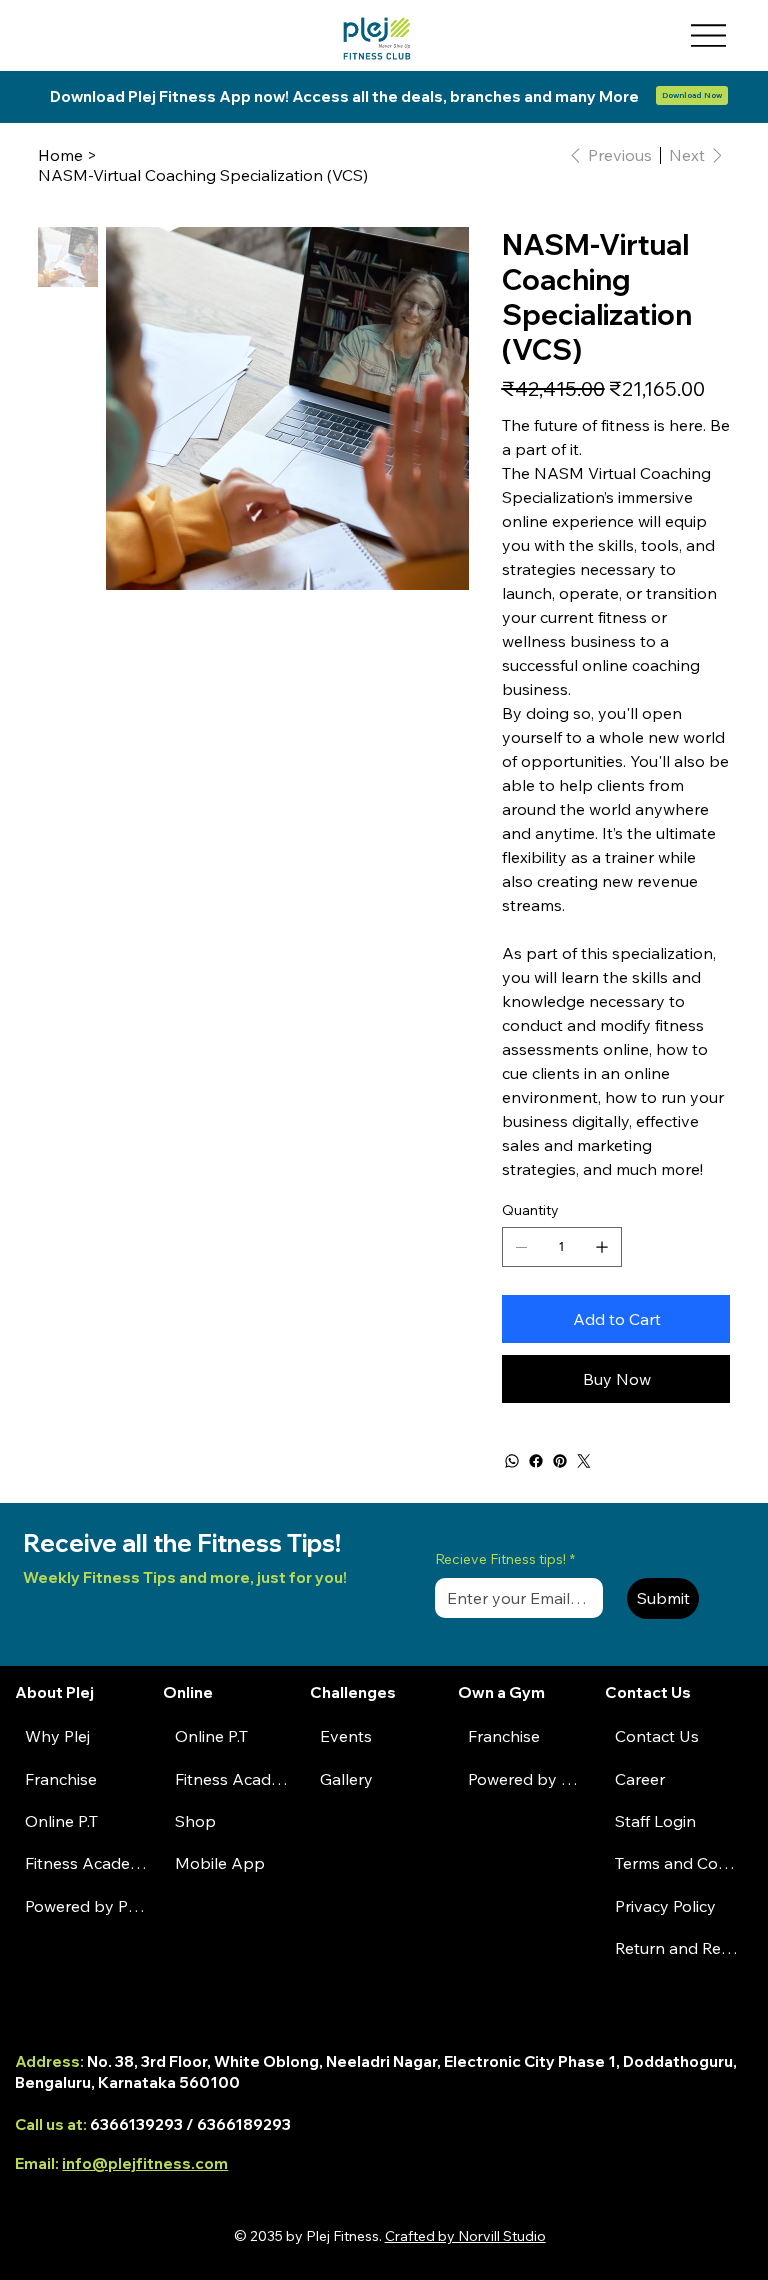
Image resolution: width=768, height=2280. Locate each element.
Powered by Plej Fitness (86, 1906)
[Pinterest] (560, 1461)
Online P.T (61, 1821)
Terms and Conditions (678, 1863)
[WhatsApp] (512, 1461)
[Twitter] (584, 1461)
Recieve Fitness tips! (505, 1559)
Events (346, 1736)
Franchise (61, 1779)
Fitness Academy (86, 1863)
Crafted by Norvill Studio (465, 2236)
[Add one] (602, 1247)
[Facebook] (536, 1461)
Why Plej (57, 1736)
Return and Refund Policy (678, 1948)
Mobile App (220, 1863)
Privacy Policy (665, 1906)
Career (640, 1779)
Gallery (346, 1779)
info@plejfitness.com (145, 2163)
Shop (195, 1821)
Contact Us (657, 1736)
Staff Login (655, 1821)
